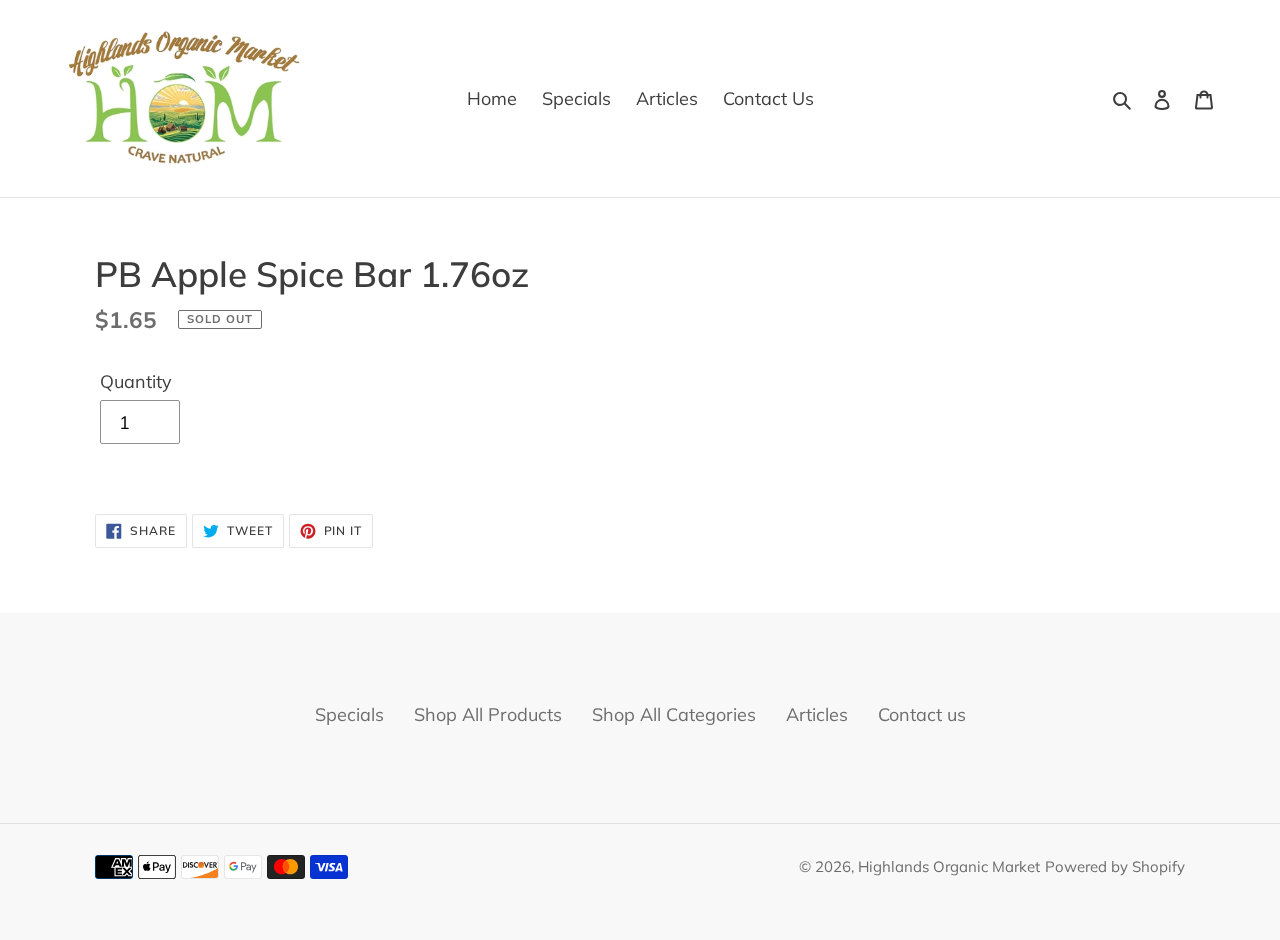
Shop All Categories (674, 714)
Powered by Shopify (1115, 866)
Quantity (136, 381)
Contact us (922, 714)
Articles (817, 714)
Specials (349, 714)
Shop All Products (488, 714)
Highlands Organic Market (949, 866)
